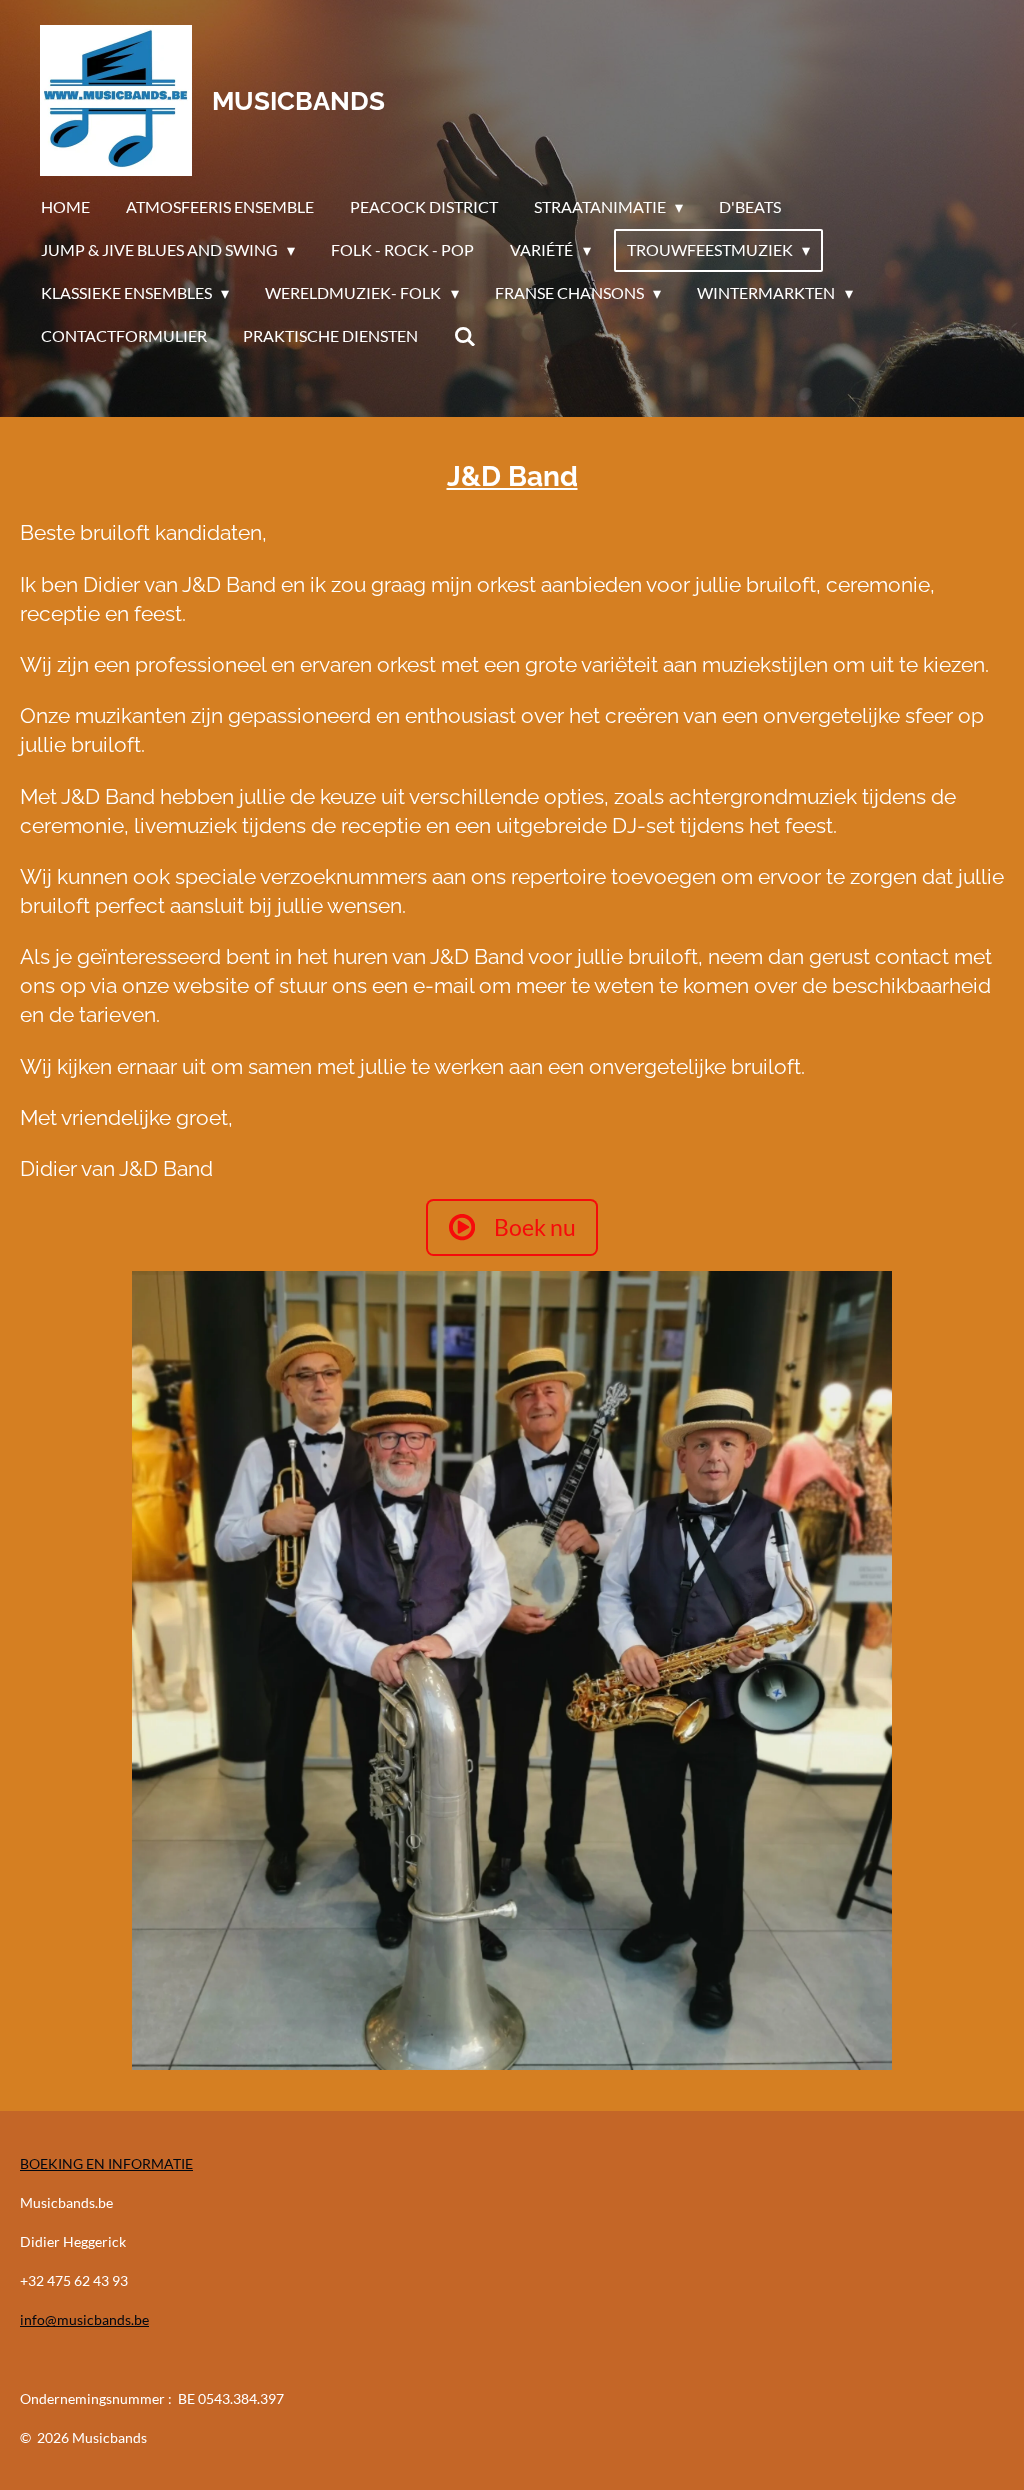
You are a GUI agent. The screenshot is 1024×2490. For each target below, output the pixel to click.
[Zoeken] (465, 336)
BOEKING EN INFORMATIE (106, 2163)
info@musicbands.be (84, 2319)
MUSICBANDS (298, 101)
